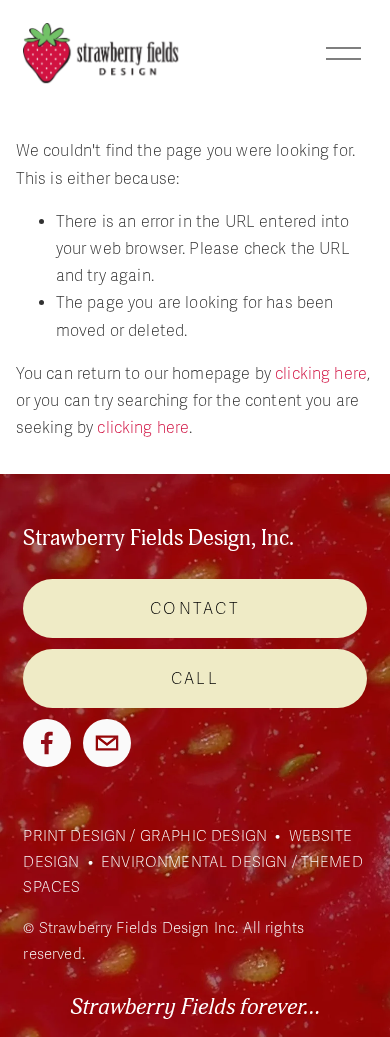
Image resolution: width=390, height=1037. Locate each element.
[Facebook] (47, 743)
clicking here (321, 374)
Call (195, 679)
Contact (195, 609)
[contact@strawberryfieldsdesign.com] (107, 743)
